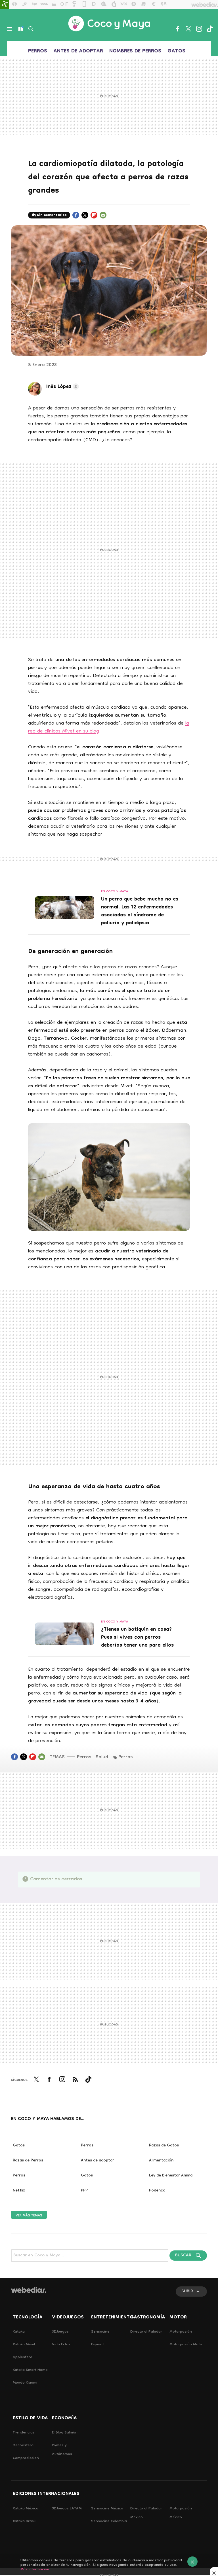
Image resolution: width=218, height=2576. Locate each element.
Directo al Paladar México (146, 2513)
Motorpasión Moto (186, 2345)
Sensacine (100, 2332)
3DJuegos (60, 2332)
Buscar (31, 29)
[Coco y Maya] (109, 24)
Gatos (176, 51)
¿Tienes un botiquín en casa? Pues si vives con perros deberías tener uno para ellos (137, 1638)
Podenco (157, 2191)
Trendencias (24, 2433)
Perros (38, 51)
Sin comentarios (52, 215)
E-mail (103, 218)
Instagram (199, 29)
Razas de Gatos (164, 2146)
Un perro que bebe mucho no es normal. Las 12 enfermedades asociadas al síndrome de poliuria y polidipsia (140, 912)
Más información (35, 2570)
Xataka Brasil (24, 2521)
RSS (75, 2083)
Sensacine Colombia (109, 2521)
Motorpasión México (181, 2513)
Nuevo (20, 29)
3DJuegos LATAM (67, 2509)
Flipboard (94, 218)
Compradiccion (26, 2458)
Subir (187, 2292)
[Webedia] (29, 2290)
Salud (102, 1757)
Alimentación (161, 2161)
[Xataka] (5, 5)
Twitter (188, 29)
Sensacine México (107, 2509)
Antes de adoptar (78, 51)
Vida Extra (61, 2345)
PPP (84, 2191)
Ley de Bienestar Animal (171, 2176)
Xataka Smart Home (30, 2370)
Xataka (19, 2332)
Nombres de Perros (135, 51)
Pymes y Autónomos (62, 2450)
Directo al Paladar (146, 2332)
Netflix (19, 2191)
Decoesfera (23, 2446)
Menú (9, 29)
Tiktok (210, 29)
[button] (62, 387)
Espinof (98, 2345)
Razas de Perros (28, 2161)
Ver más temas (29, 2215)
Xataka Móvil (24, 2345)
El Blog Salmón (65, 2433)
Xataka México (26, 2509)
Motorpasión (181, 2332)
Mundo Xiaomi (25, 2383)
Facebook (177, 29)
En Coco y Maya (115, 892)
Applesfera (23, 2357)
